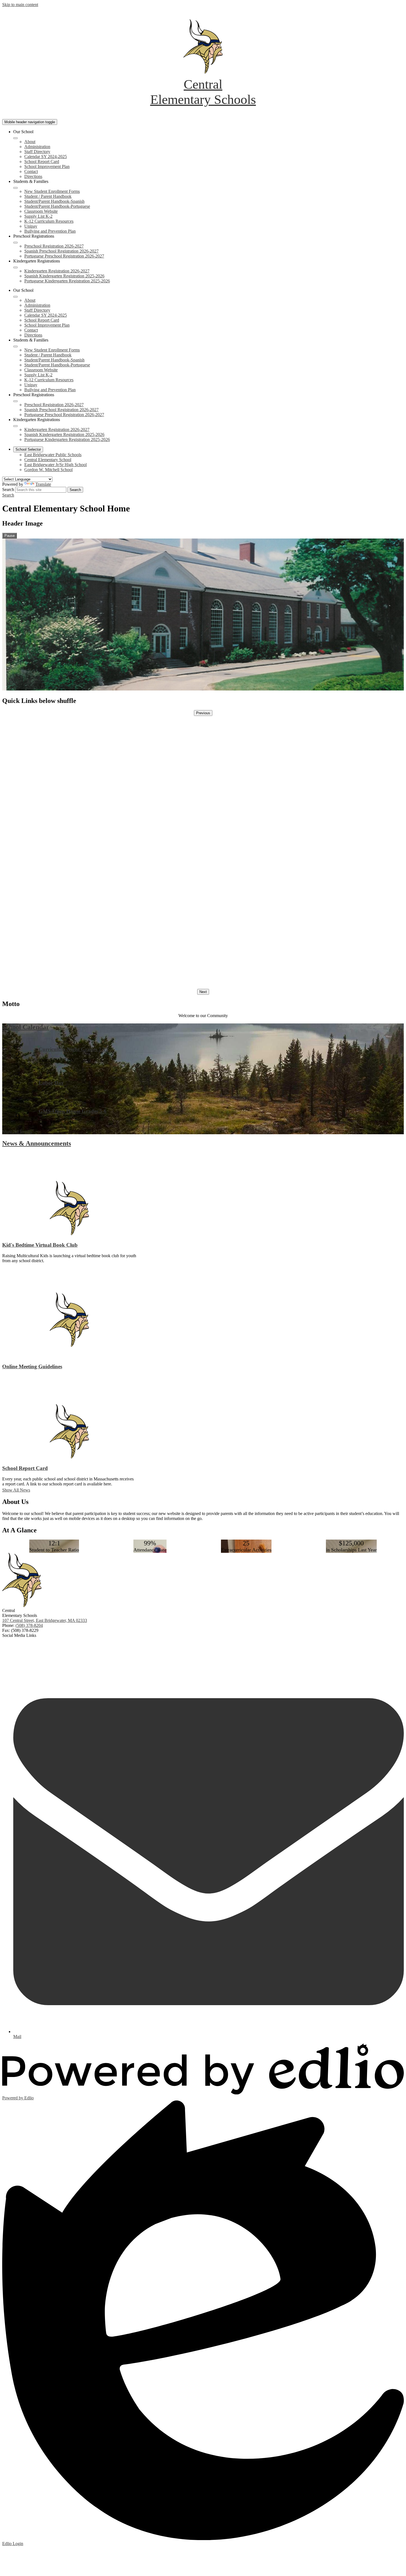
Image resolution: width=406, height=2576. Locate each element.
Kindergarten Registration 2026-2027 (57, 271)
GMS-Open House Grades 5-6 (73, 1111)
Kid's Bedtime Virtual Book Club (40, 1245)
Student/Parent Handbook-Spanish (54, 201)
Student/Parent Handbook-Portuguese (57, 206)
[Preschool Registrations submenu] (15, 243)
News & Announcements (37, 1143)
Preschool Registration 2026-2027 (54, 246)
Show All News (16, 1490)
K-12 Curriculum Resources (49, 221)
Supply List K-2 (38, 216)
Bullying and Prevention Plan (50, 231)
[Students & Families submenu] (15, 188)
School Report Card (42, 162)
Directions (33, 176)
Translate (43, 484)
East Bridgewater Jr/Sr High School (56, 465)
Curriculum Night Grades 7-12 (74, 1049)
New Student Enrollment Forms (52, 191)
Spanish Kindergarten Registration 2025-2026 (64, 276)
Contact (31, 171)
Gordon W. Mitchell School (48, 470)
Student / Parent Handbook (48, 196)
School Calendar (26, 1027)
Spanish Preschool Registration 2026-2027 (61, 251)
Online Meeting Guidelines (32, 1366)
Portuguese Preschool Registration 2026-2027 (64, 256)
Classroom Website (41, 211)
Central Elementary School (48, 460)
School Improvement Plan (47, 166)
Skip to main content (20, 5)
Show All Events (17, 1132)
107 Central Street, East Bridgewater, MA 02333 (45, 1620)
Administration (37, 147)
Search (8, 489)
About (30, 142)
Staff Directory (37, 152)
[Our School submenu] (15, 138)
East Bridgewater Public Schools (53, 455)
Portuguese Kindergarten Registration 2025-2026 (67, 281)
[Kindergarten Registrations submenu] (15, 267)
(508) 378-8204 (29, 1625)
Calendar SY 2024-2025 (46, 157)
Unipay (31, 226)
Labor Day (51, 1083)
